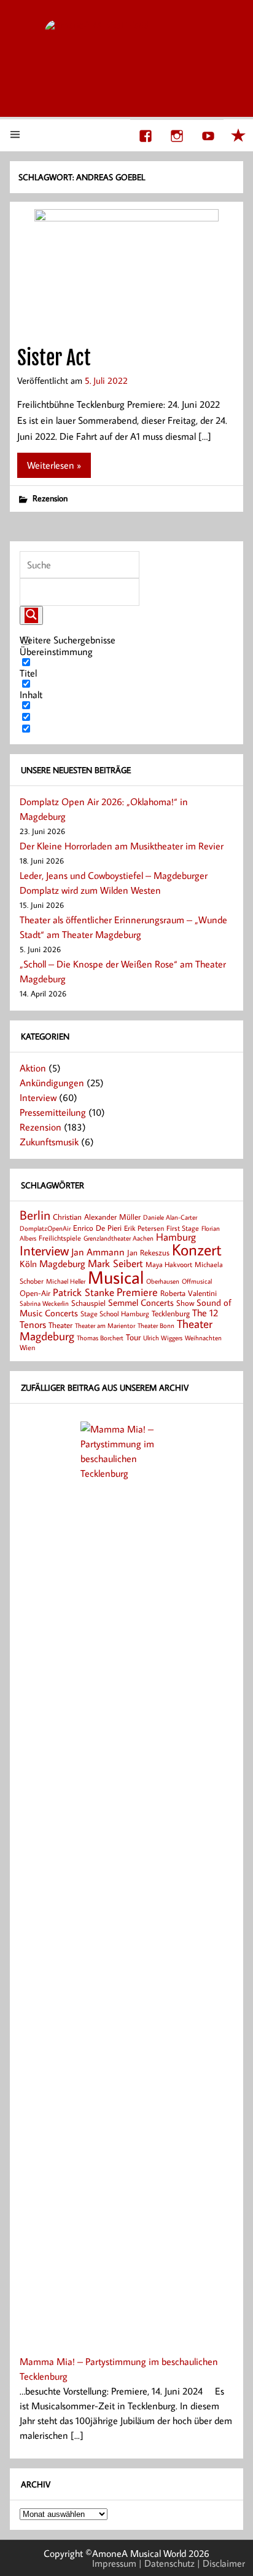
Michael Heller (66, 1281)
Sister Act (54, 358)
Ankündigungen (52, 1083)
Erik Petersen (144, 1228)
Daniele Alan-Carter (170, 1217)
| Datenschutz (167, 2563)
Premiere (137, 1292)
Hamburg (176, 1237)
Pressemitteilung (53, 1112)
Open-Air (35, 1293)
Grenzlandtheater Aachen (119, 1238)
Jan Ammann (98, 1252)
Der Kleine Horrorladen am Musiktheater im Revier (122, 846)
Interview (38, 1097)
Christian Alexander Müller (97, 1217)
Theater (60, 1325)
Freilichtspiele (60, 1238)
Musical (116, 1277)
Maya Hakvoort (169, 1264)
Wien (27, 1347)
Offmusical (197, 1281)
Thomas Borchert (100, 1338)
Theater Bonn (156, 1325)
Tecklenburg (171, 1313)
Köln (28, 1263)
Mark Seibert (115, 1263)
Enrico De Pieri (97, 1228)
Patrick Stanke (84, 1292)
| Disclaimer (221, 2563)
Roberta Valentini (189, 1293)
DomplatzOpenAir (45, 1228)
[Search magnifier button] (31, 615)
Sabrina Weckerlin (44, 1303)
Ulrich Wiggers (163, 1338)
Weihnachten (203, 1338)
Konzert (197, 1250)
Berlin (35, 1215)
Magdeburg (62, 1263)
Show (185, 1303)
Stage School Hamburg (115, 1314)
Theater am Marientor (105, 1326)
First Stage (183, 1228)
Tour (133, 1337)
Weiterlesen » (54, 465)
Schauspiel (88, 1303)
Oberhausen (163, 1281)
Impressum (114, 2563)
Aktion (33, 1068)
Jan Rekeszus (148, 1252)
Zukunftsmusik (49, 1142)
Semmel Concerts (141, 1302)
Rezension (50, 498)
